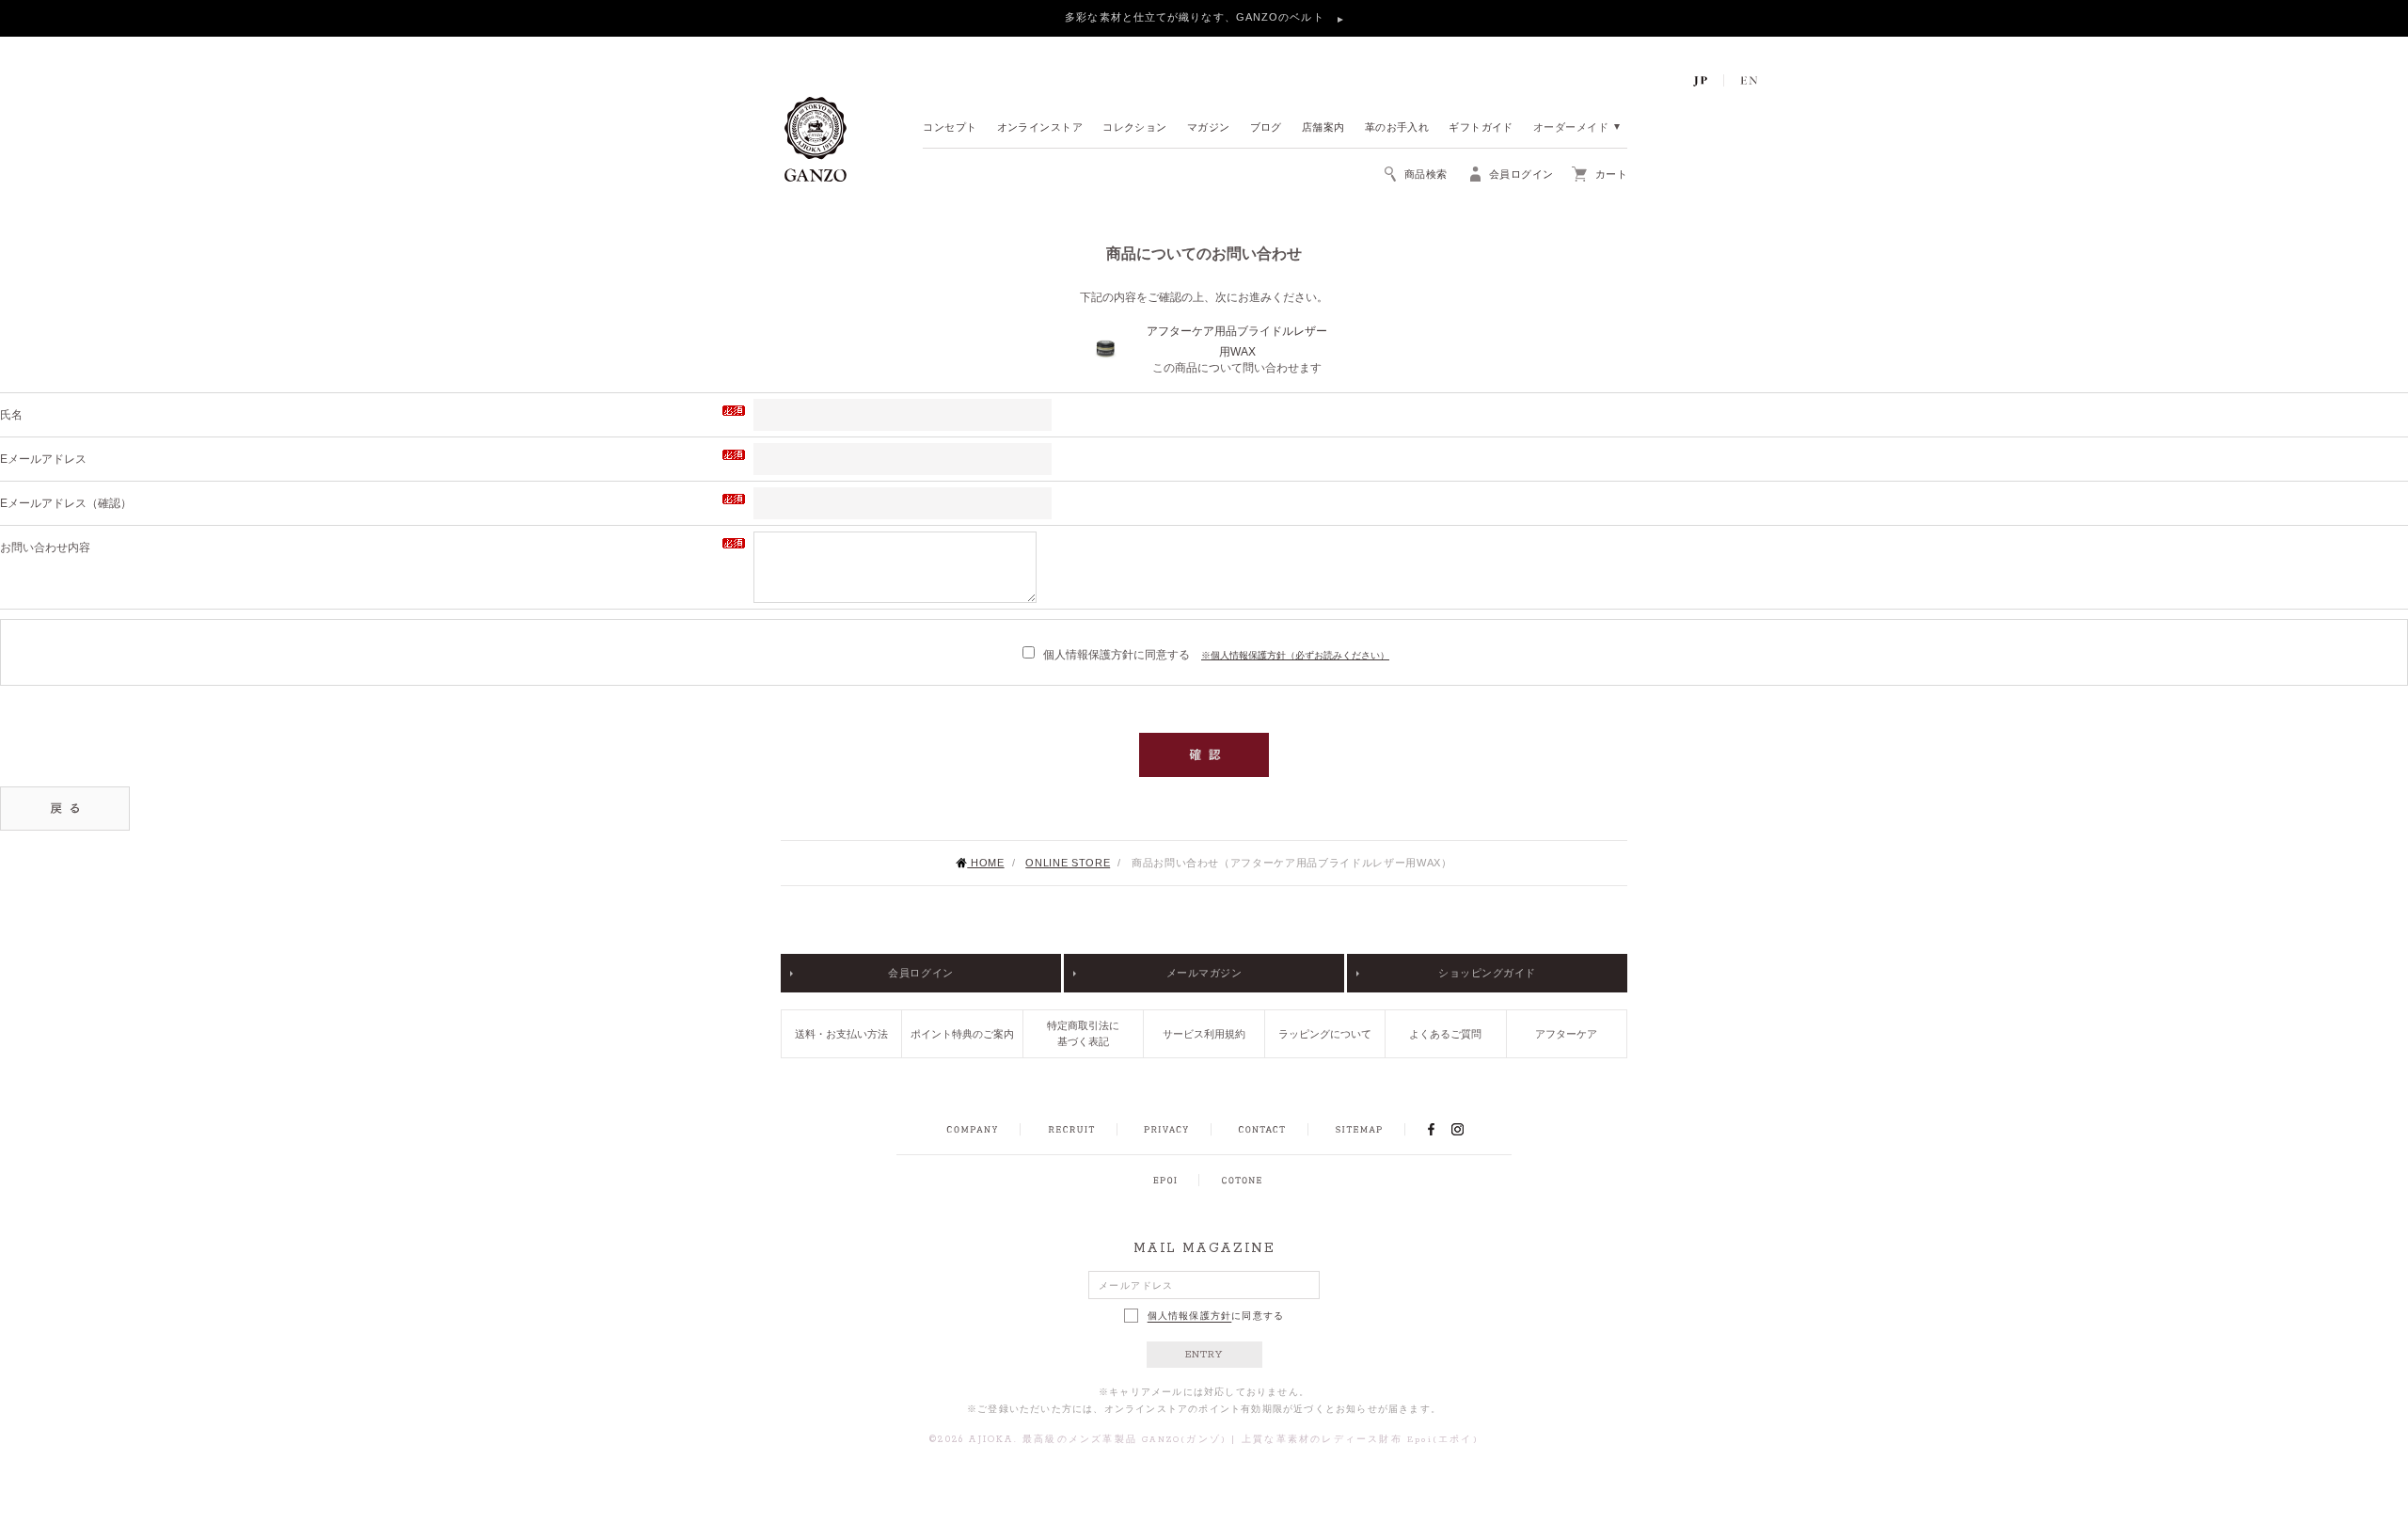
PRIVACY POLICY (1166, 1130)
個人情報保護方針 (1190, 1316)
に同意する (1216, 1316)
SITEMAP (1359, 1130)
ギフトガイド (1481, 128)
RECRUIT (1071, 1130)
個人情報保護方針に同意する (1117, 655)
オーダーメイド (1571, 128)
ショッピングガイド (1487, 973)
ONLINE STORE (1068, 863)
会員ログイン (920, 973)
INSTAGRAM (1468, 1129)
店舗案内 (1323, 128)
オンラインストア (1040, 128)
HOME (985, 863)
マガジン (1209, 128)
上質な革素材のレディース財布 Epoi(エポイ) (1360, 1440)
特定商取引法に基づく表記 (1083, 1033)
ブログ (1266, 128)
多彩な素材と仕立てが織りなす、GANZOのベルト (1196, 17)
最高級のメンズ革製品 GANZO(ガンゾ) (1125, 1440)
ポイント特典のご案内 (962, 1034)
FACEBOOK (1431, 1129)
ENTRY (1204, 1355)
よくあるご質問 (1445, 1034)
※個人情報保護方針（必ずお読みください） (1295, 655)
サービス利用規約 (1204, 1034)
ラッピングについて (1325, 1034)
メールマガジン (1204, 973)
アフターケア (1566, 1034)
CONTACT (1262, 1130)
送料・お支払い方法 (841, 1034)
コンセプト (950, 128)
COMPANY (972, 1130)
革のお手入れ (1397, 128)
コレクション (1135, 128)
